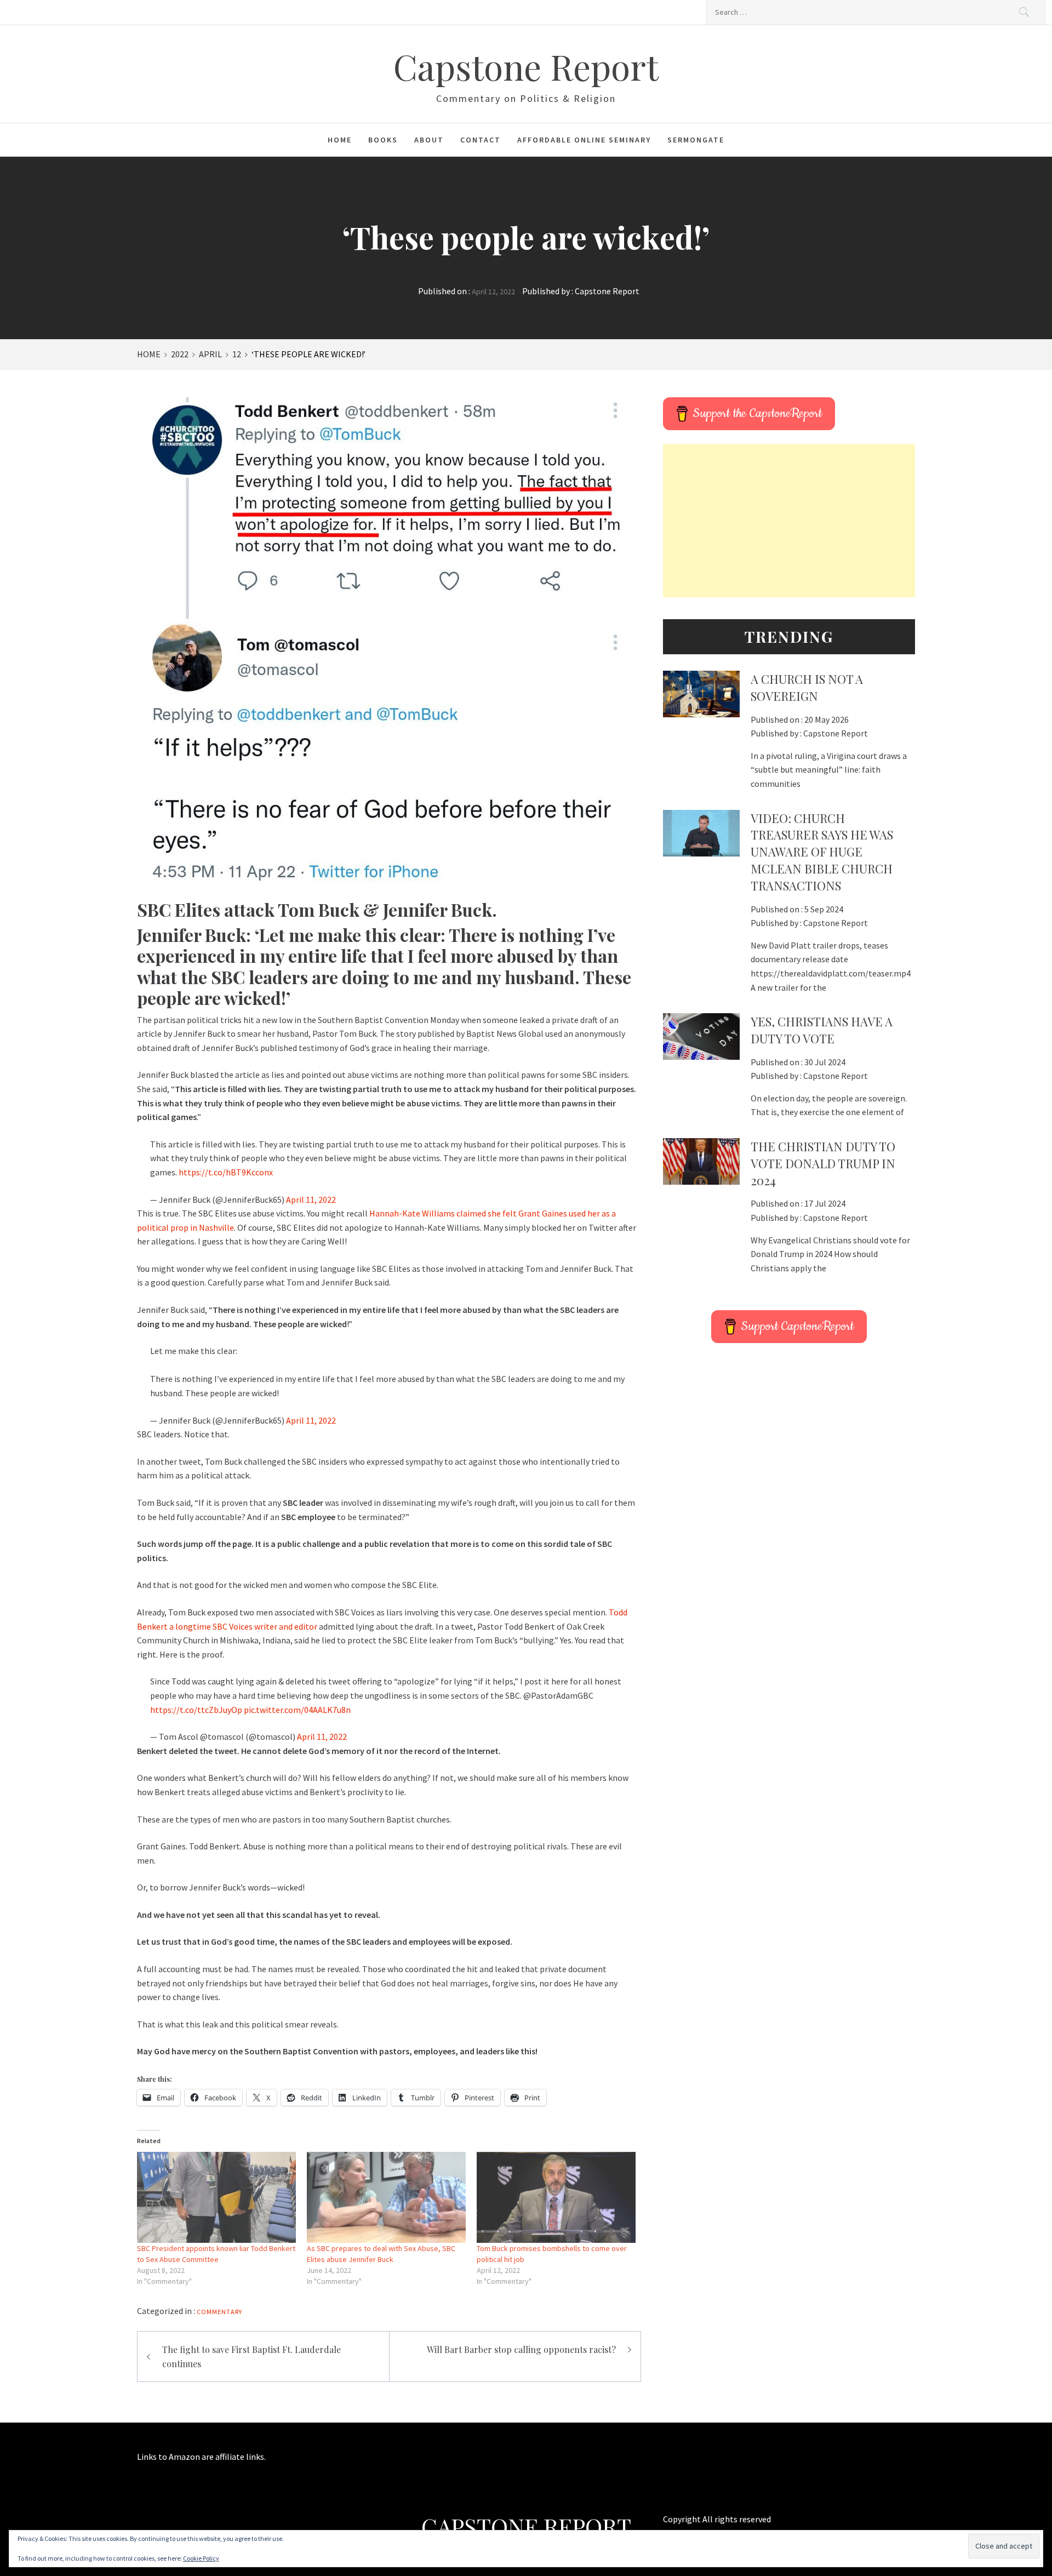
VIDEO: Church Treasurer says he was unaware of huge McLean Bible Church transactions (822, 852)
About (429, 140)
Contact (481, 140)
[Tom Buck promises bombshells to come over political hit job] (556, 2197)
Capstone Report (526, 66)
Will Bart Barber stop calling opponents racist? (521, 2349)
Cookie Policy (201, 2558)
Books (383, 140)
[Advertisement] (789, 521)
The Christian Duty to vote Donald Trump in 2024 (823, 1163)
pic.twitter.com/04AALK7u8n (297, 1710)
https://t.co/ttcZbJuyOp (196, 1710)
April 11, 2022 (311, 1200)
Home (340, 140)
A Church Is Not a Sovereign (807, 687)
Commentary (219, 2312)
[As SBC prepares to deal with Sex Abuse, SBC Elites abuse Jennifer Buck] (386, 2197)
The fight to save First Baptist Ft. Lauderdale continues (251, 2357)
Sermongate (696, 140)
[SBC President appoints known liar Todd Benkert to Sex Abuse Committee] (216, 2197)
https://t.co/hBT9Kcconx (226, 1172)
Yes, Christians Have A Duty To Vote (822, 1030)
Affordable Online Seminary (584, 140)
